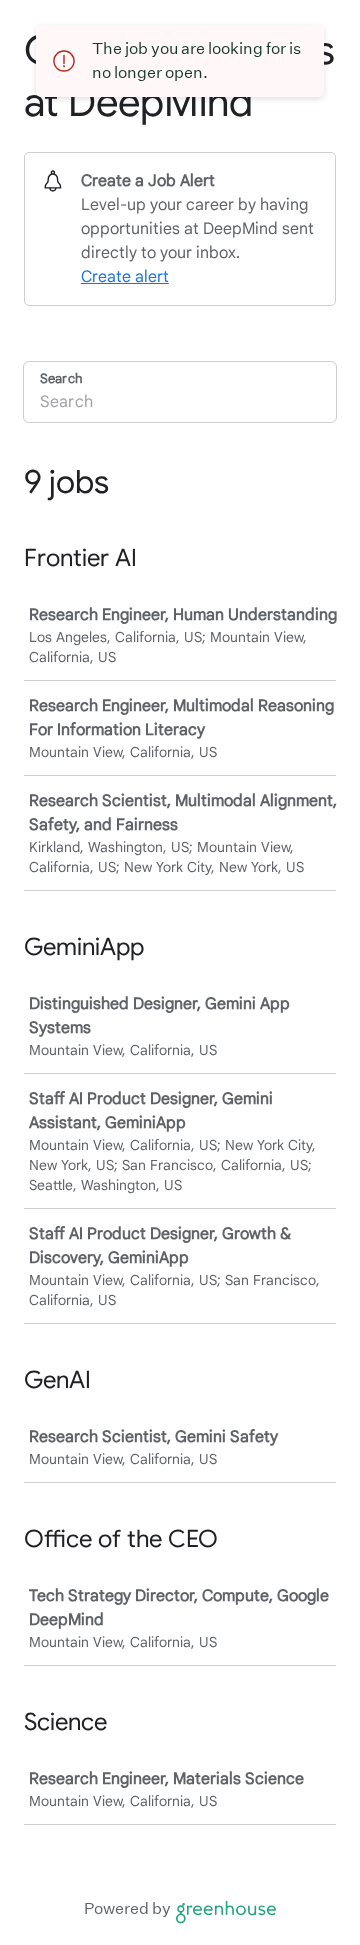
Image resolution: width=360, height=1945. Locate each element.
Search (61, 378)
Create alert (125, 277)
